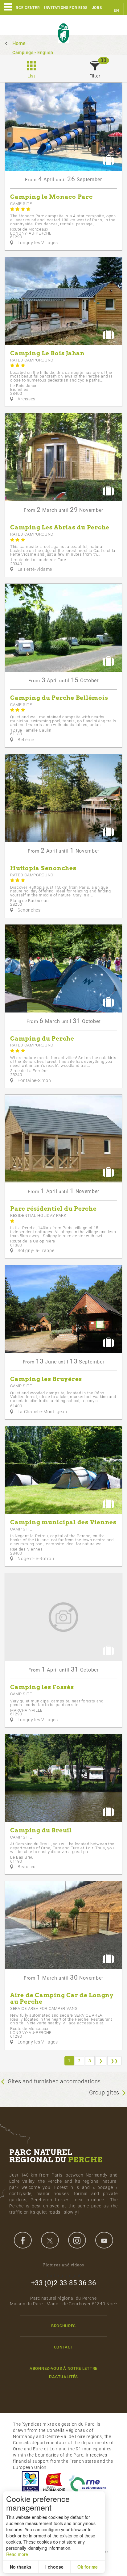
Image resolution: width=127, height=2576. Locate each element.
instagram (77, 2240)
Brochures (63, 2326)
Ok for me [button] (88, 2567)
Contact (64, 2347)
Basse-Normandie (54, 2482)
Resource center (22, 8)
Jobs (97, 8)
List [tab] (31, 76)
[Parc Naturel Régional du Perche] (63, 33)
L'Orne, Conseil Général (88, 2482)
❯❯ (115, 2061)
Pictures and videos (64, 2265)
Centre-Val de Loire (30, 2482)
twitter (50, 2240)
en (116, 10)
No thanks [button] (21, 2567)
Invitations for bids (66, 8)
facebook (23, 2240)
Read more (17, 2554)
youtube (104, 2240)
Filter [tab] (95, 76)
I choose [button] (54, 2567)
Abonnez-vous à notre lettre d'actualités (63, 2373)
